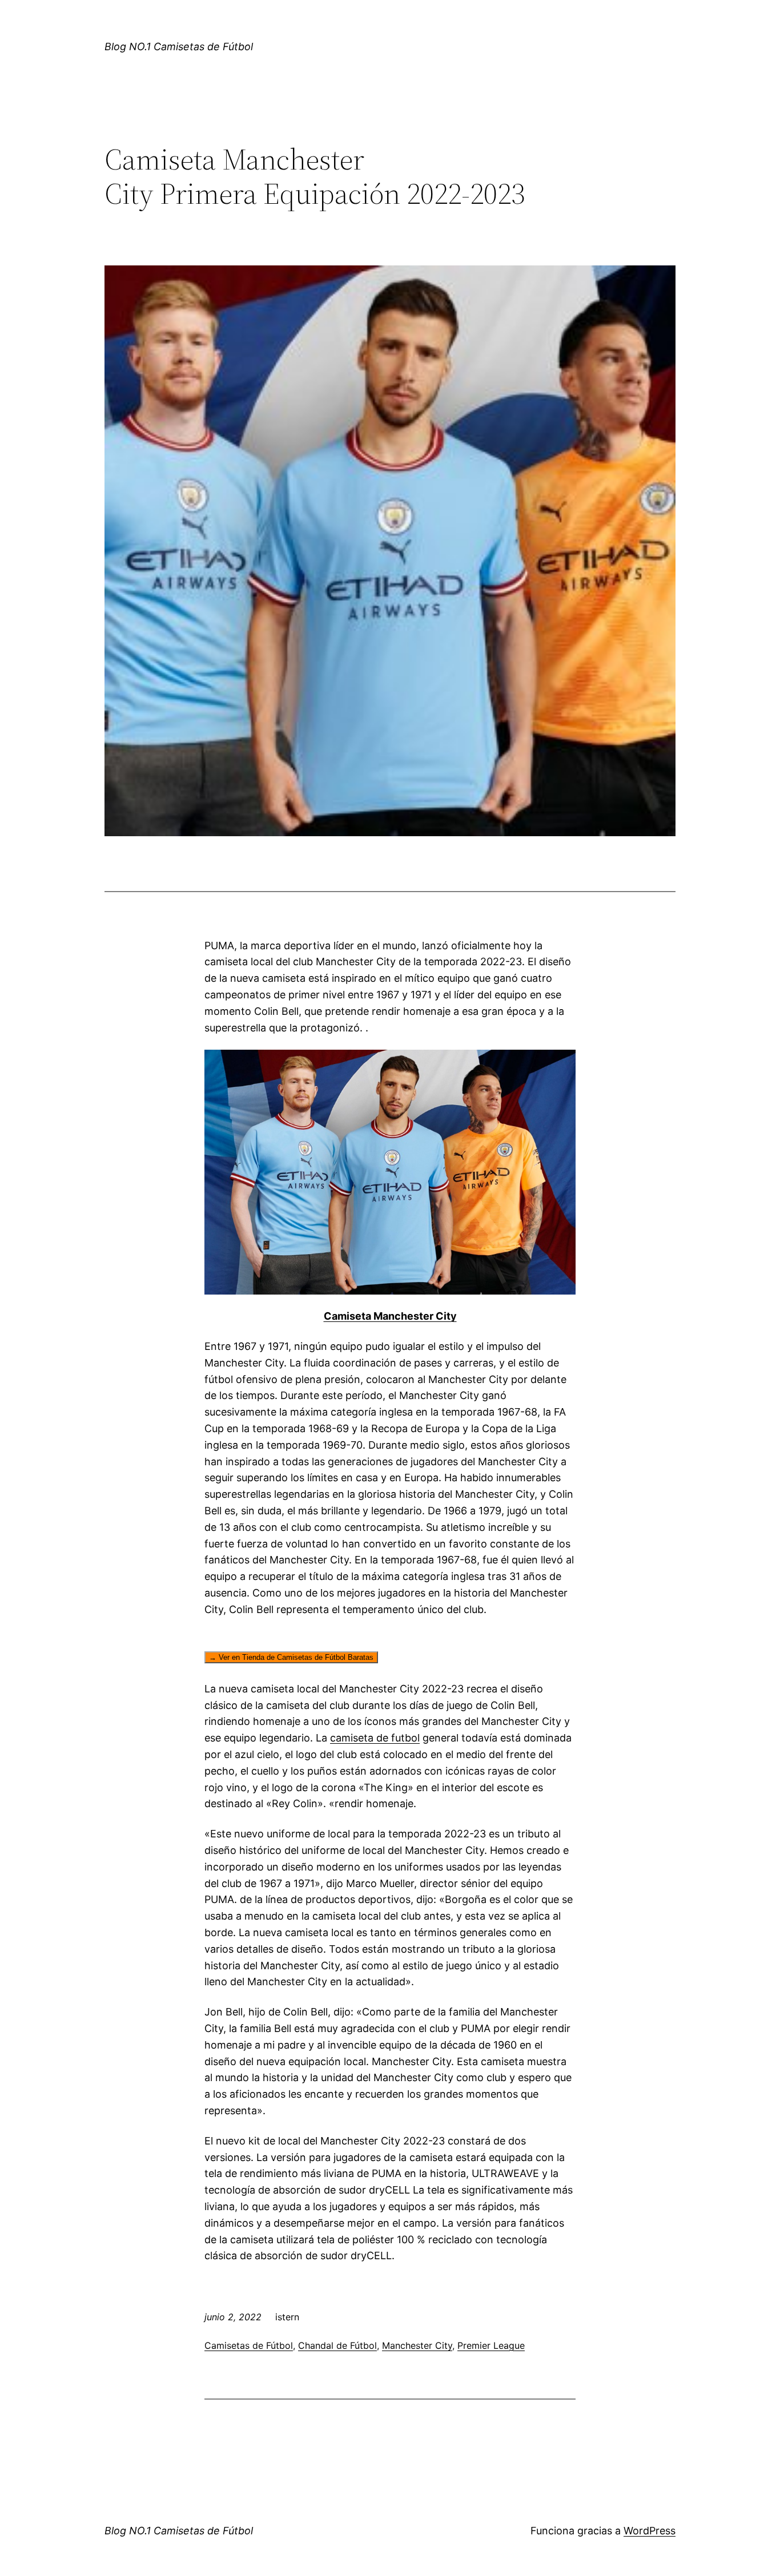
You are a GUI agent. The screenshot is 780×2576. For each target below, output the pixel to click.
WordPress (650, 2531)
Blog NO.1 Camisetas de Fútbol (179, 47)
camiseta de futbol (375, 1738)
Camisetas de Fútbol (249, 2345)
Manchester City (417, 2345)
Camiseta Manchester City (390, 1316)
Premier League (491, 2345)
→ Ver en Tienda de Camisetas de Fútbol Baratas (291, 1657)
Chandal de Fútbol (337, 2345)
